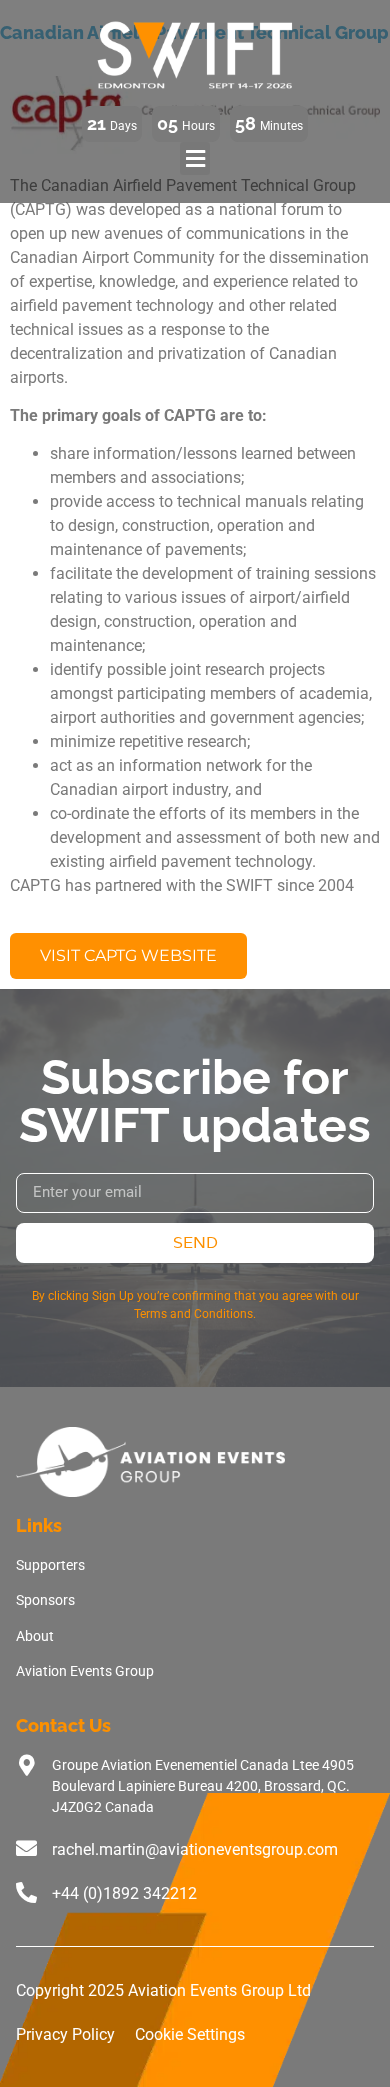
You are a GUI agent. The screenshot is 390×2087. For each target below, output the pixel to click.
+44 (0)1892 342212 (124, 1893)
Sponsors (45, 1600)
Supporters (50, 1565)
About (35, 1636)
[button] (195, 158)
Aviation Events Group (85, 1671)
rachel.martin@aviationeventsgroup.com (195, 1849)
